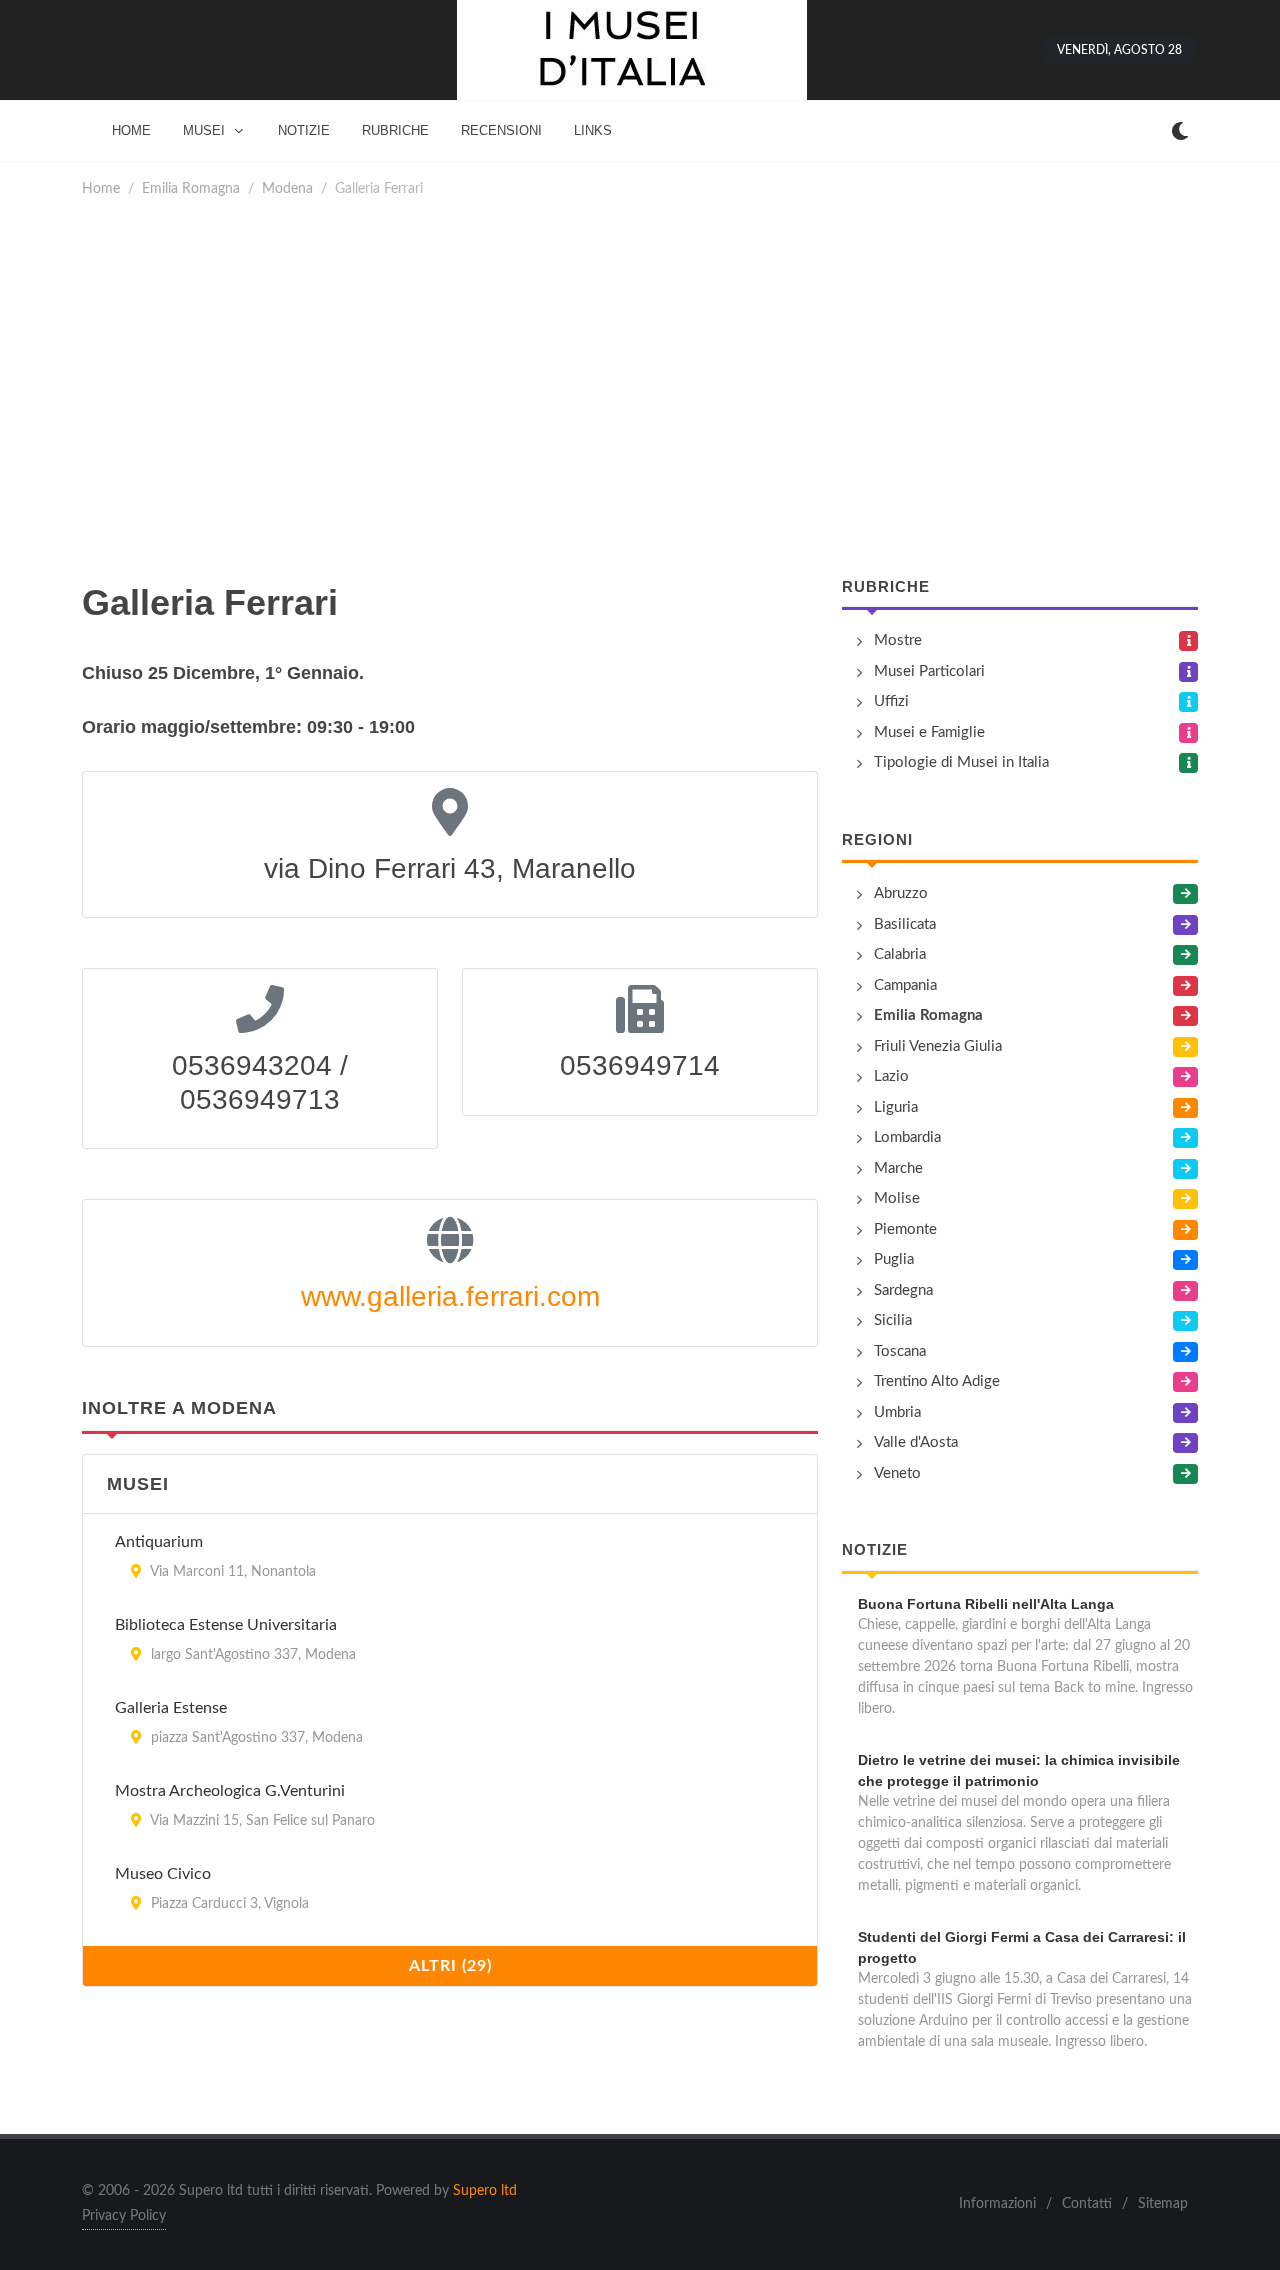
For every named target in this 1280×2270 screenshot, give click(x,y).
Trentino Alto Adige (937, 1381)
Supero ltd (485, 2191)
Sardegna (903, 1290)
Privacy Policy (124, 2216)
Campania (905, 985)
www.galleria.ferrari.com (450, 1296)
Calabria (900, 954)
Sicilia (893, 1320)
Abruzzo (901, 893)
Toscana (900, 1351)
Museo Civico (163, 1874)
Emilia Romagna (191, 188)
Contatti (1087, 2204)
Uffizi (891, 701)
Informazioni (997, 2204)
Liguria (896, 1107)
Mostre (898, 640)
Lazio (891, 1076)
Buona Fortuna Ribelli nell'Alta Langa (986, 1604)
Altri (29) (450, 1966)
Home (101, 188)
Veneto (897, 1473)
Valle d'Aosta (916, 1442)
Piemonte (905, 1229)
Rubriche (886, 586)
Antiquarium (159, 1542)
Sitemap (1163, 2204)
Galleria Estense (171, 1708)
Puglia (894, 1259)
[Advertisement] (640, 388)
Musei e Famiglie (929, 732)
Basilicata (905, 924)
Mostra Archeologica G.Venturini (230, 1791)
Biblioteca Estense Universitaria (226, 1625)
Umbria (897, 1412)
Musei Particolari (929, 671)
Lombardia (907, 1137)
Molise (897, 1198)
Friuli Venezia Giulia (938, 1046)
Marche (898, 1168)
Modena (287, 188)
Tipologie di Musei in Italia (961, 762)
